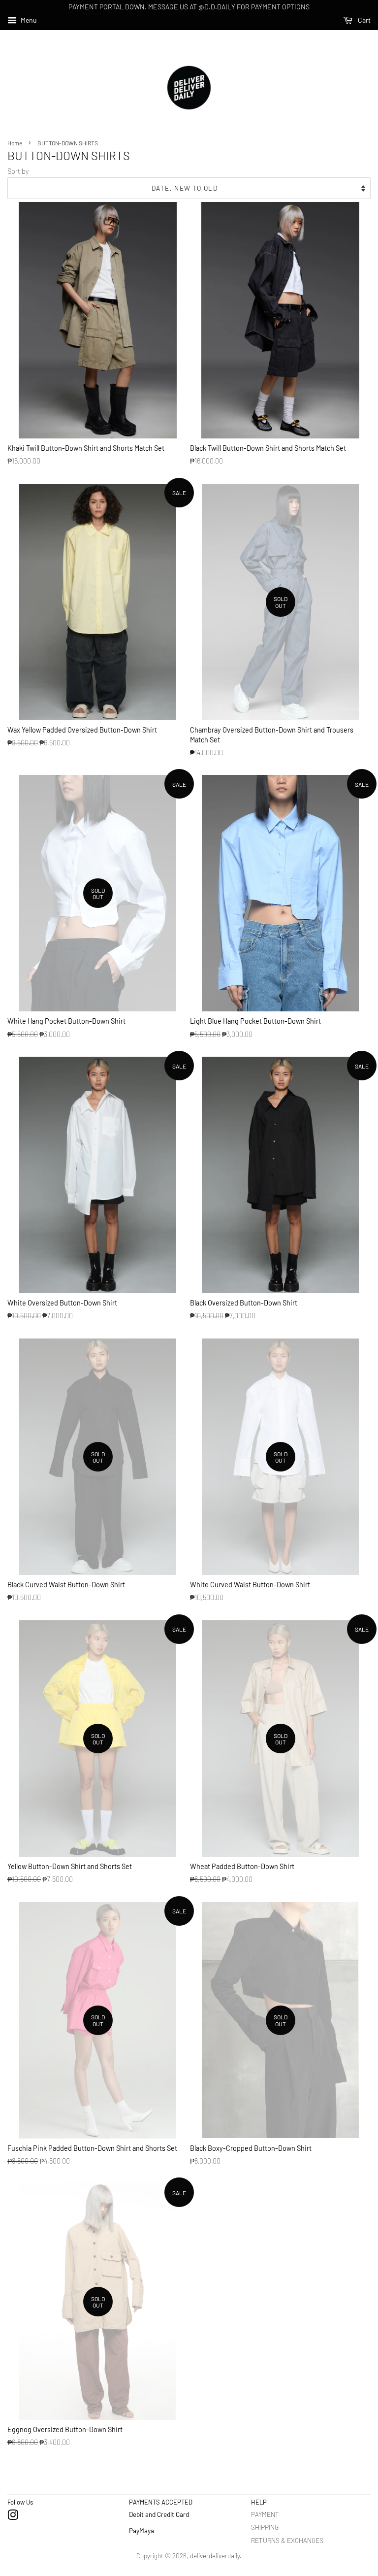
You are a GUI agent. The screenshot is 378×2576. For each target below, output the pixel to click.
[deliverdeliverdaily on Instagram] (13, 2517)
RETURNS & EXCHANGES (287, 2540)
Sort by (18, 171)
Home (15, 143)
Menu (28, 20)
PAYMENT (265, 2514)
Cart (363, 20)
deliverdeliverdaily (215, 2556)
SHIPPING (265, 2527)
